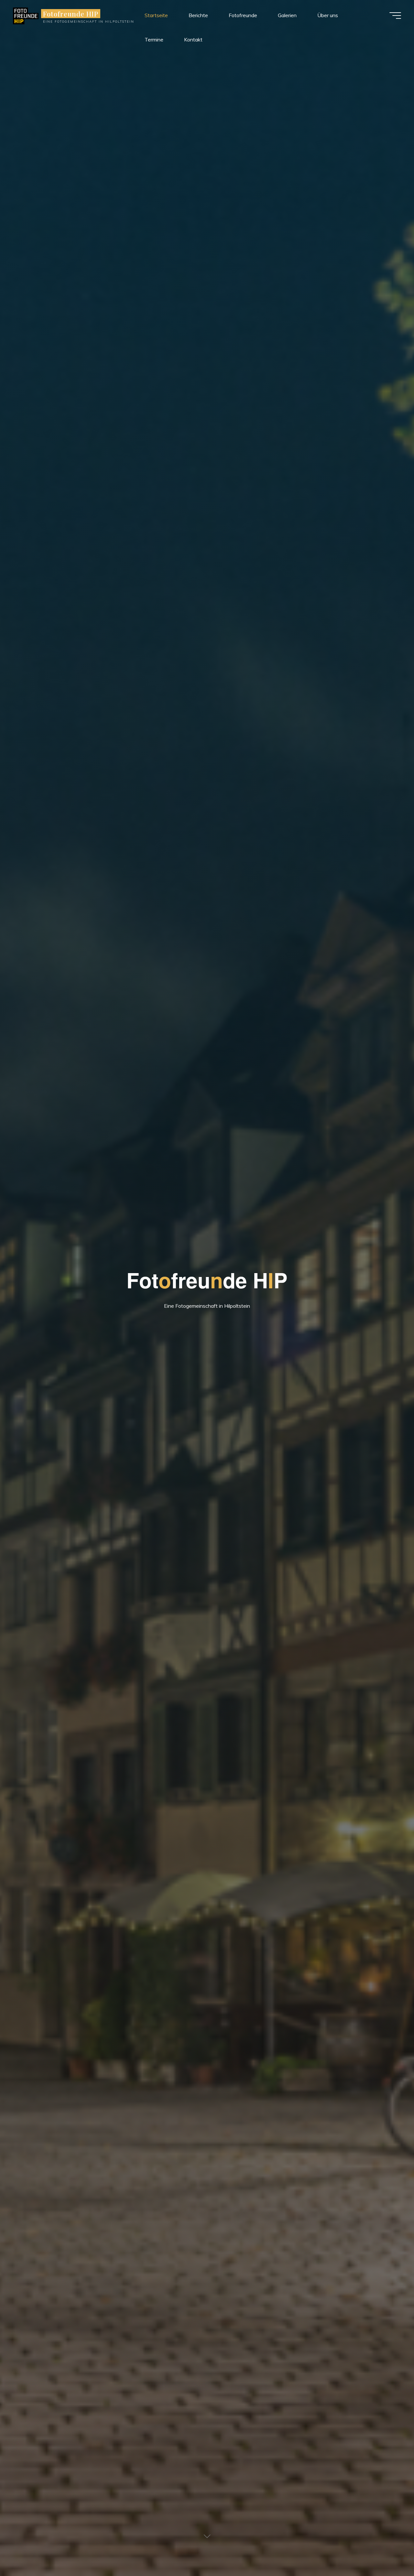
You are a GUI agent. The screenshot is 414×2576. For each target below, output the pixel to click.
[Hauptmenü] (395, 16)
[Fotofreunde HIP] (26, 15)
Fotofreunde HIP (71, 14)
